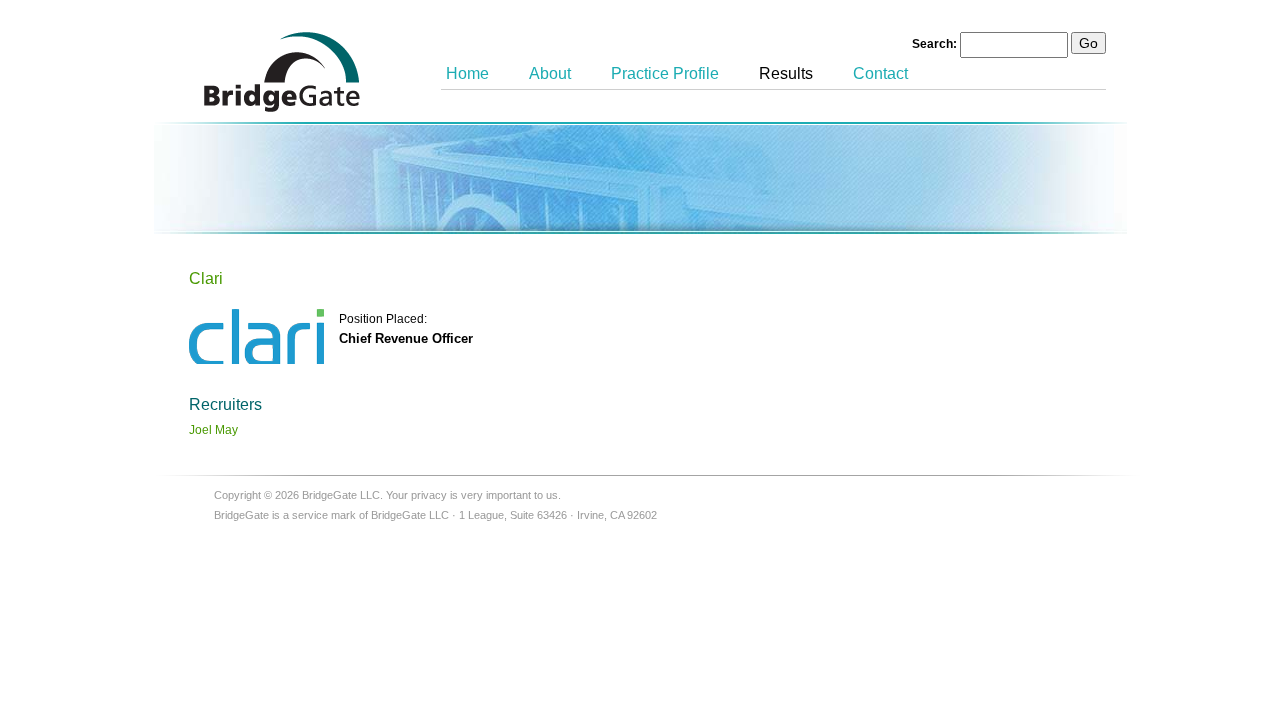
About (550, 73)
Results (786, 73)
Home (467, 73)
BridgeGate (282, 72)
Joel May (213, 430)
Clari (206, 278)
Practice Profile (665, 73)
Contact (880, 73)
